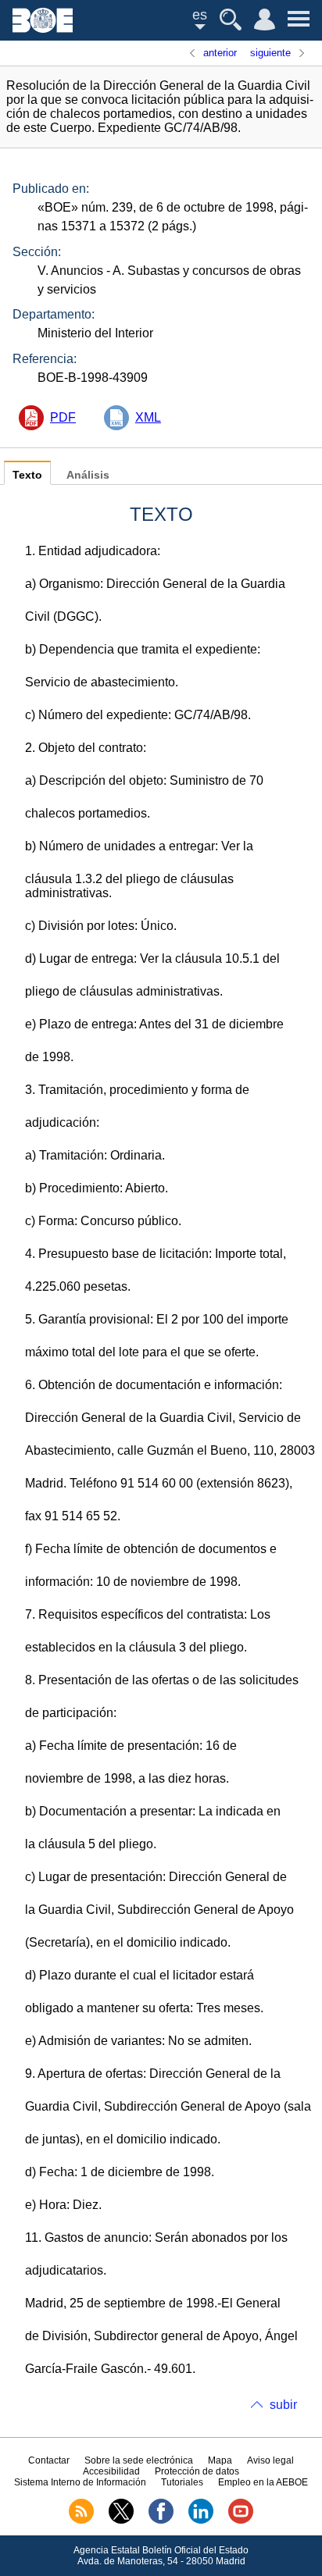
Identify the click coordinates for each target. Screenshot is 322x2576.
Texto (27, 475)
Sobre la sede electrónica (139, 2460)
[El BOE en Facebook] (161, 2521)
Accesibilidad (111, 2471)
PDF (63, 417)
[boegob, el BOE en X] (121, 2521)
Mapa (220, 2460)
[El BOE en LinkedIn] (201, 2521)
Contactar (49, 2460)
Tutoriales (182, 2482)
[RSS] (81, 2521)
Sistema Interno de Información (80, 2482)
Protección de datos (197, 2471)
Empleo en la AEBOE (263, 2482)
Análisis (88, 475)
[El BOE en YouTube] (241, 2521)
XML (148, 417)
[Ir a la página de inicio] (43, 29)
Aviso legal (270, 2460)
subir (283, 2405)
